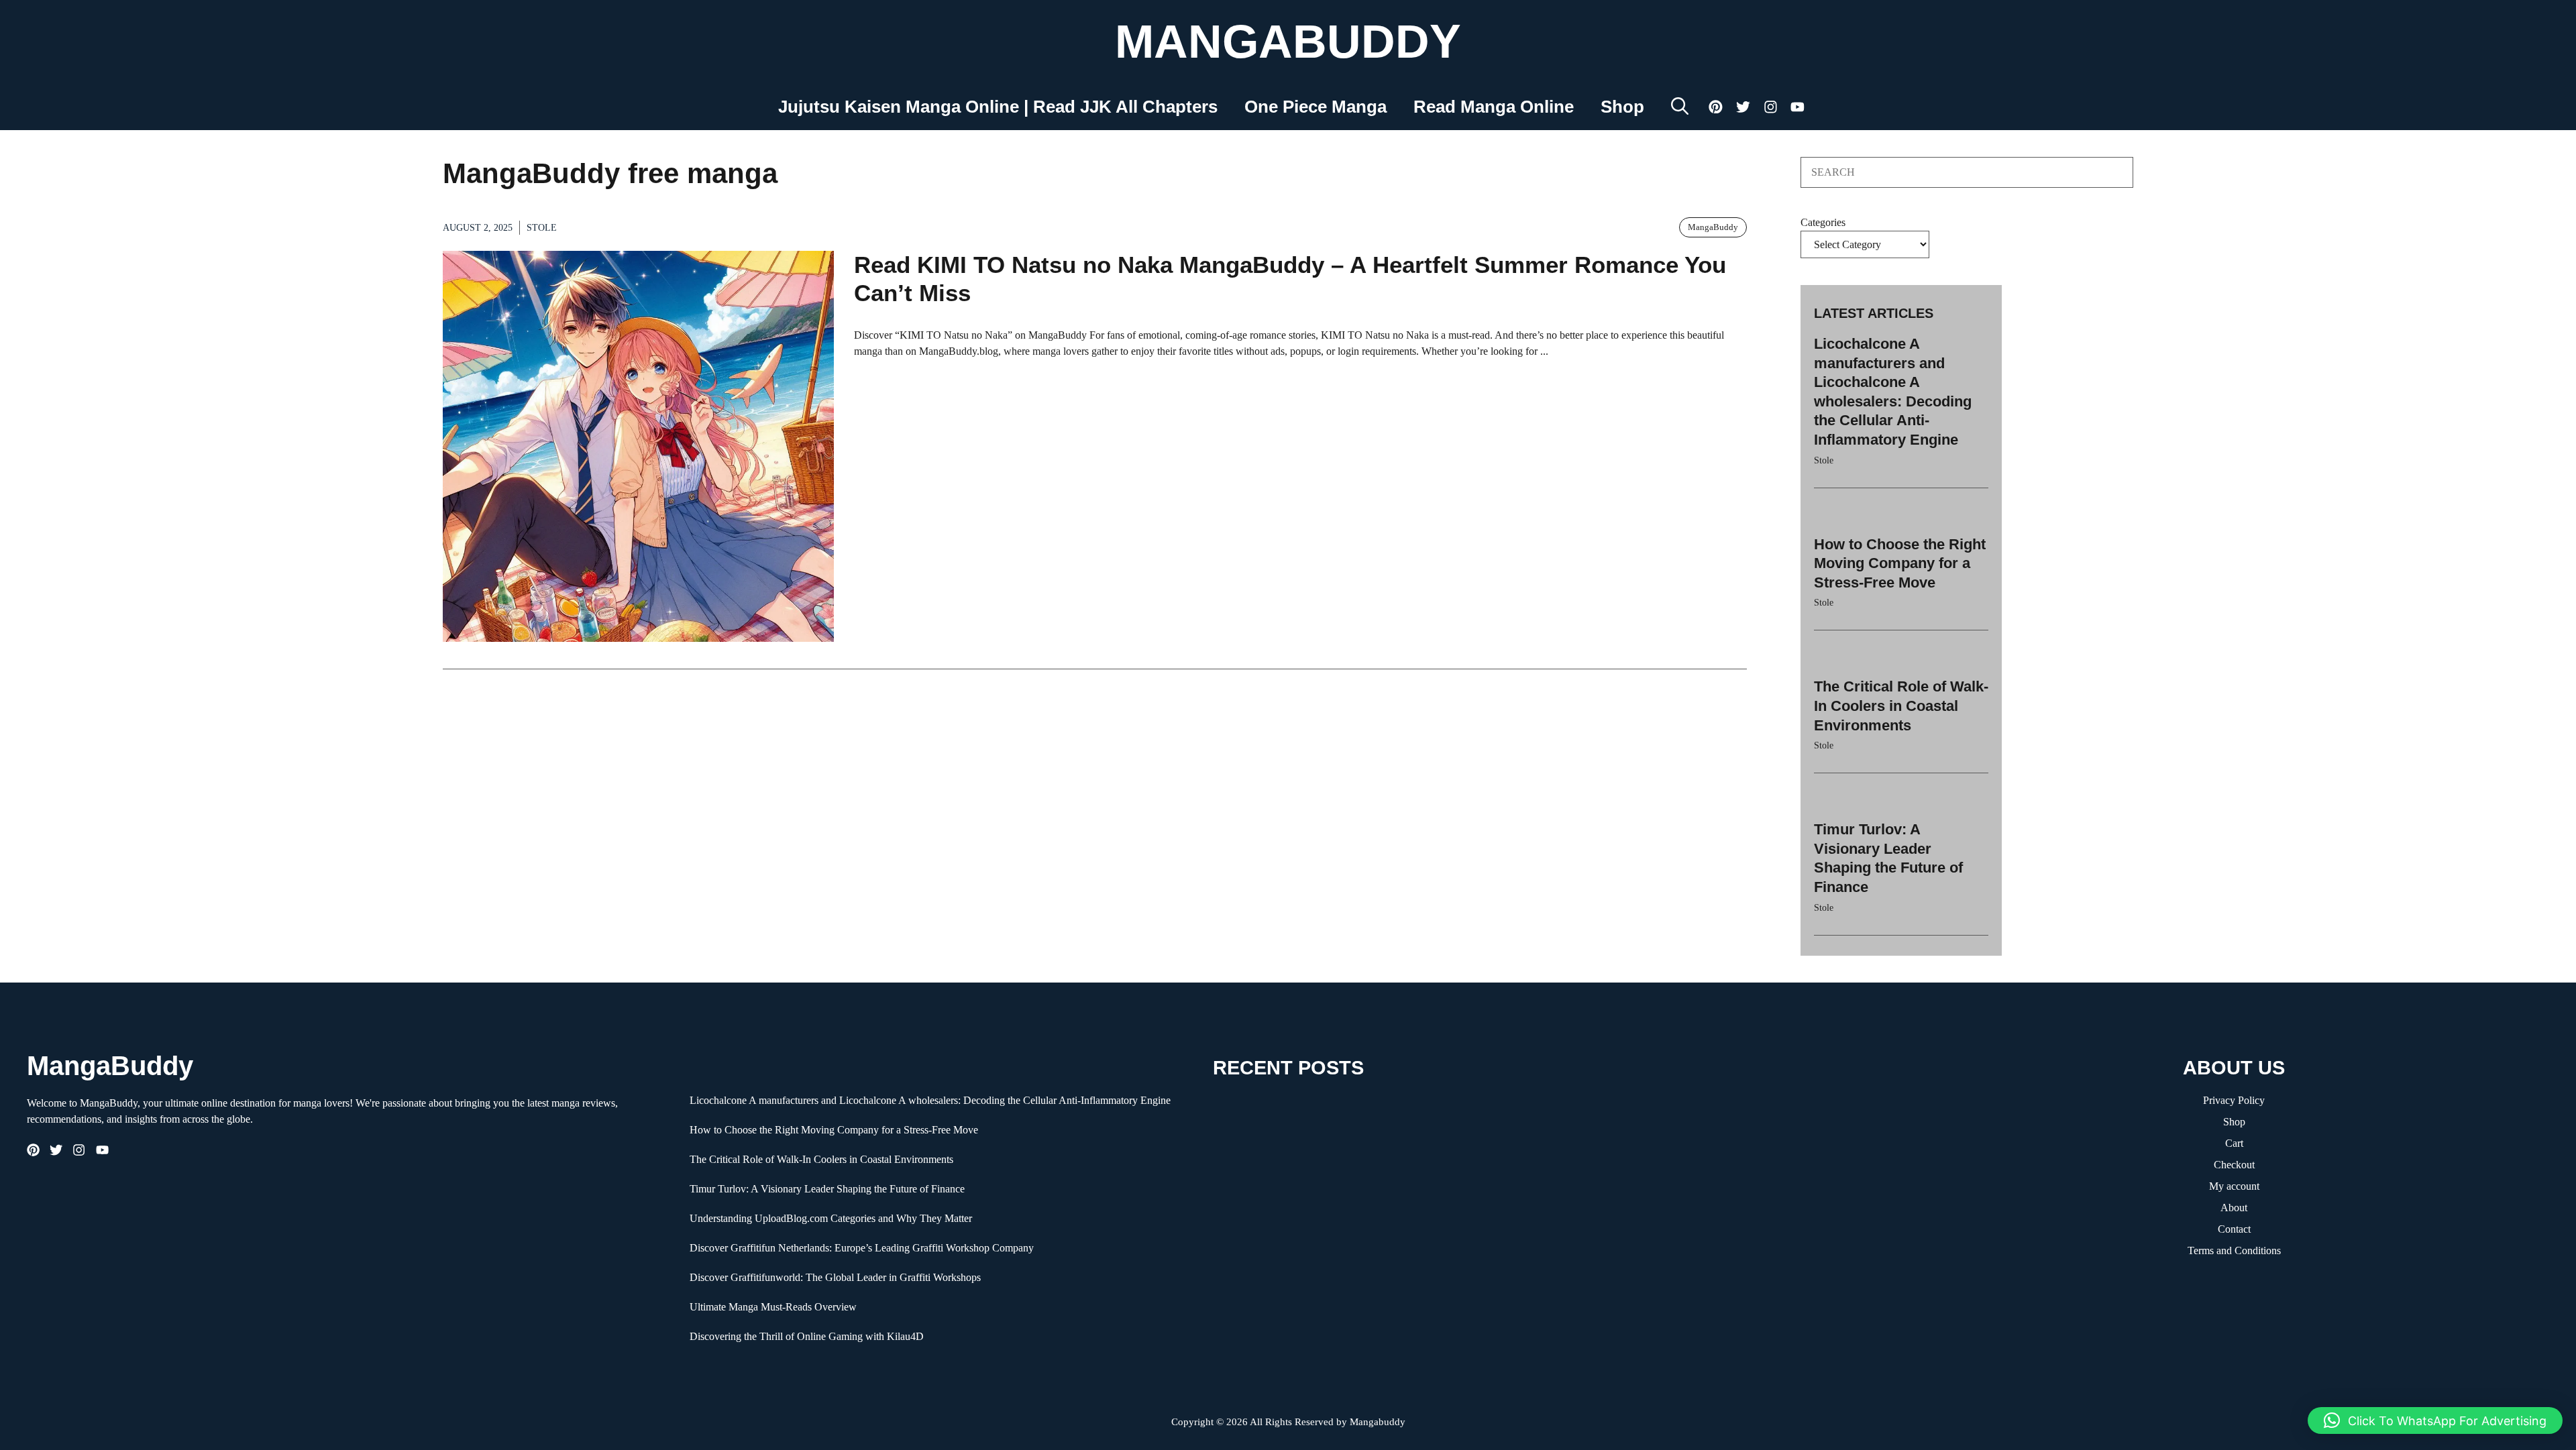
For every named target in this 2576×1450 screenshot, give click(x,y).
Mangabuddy (1378, 1422)
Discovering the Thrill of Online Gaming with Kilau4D (807, 1336)
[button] (1680, 107)
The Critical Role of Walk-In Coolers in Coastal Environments (1901, 706)
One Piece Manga (1316, 107)
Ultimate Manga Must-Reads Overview (773, 1307)
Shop (1622, 107)
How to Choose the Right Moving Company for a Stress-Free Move (1900, 563)
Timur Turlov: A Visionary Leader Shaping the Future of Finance (827, 1189)
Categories (1823, 222)
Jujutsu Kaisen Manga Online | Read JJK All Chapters (998, 107)
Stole (542, 228)
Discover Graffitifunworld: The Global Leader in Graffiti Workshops (835, 1277)
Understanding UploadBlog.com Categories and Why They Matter (831, 1218)
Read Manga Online (1494, 107)
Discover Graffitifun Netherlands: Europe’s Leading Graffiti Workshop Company (862, 1248)
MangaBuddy (1288, 42)
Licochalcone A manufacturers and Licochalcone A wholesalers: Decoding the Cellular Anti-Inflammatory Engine (930, 1100)
